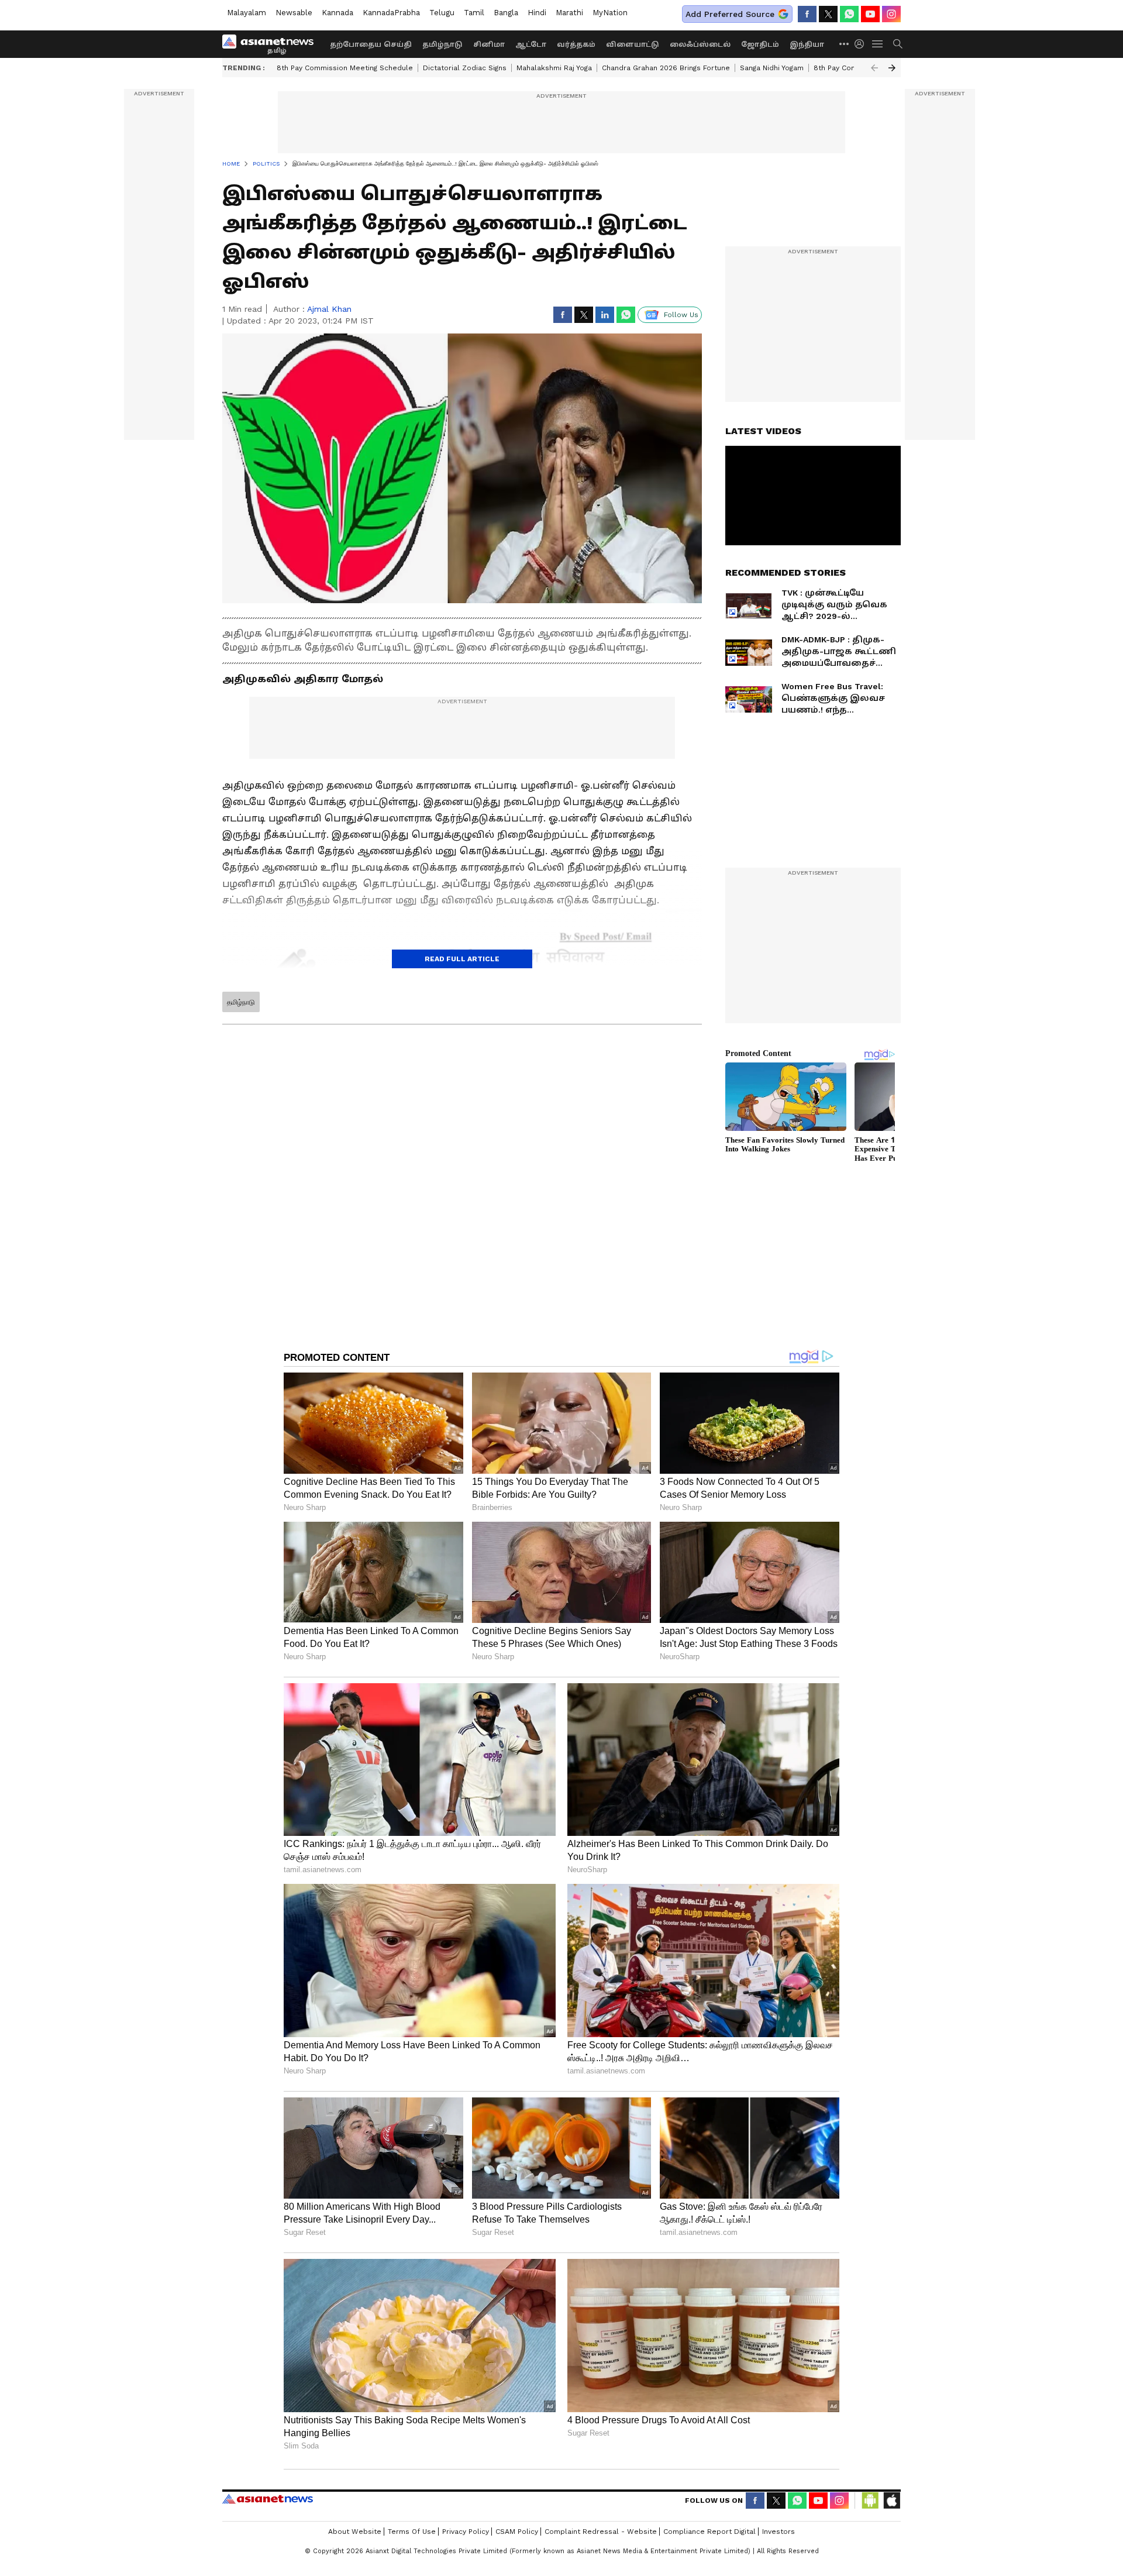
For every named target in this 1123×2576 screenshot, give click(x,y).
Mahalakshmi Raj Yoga (554, 68)
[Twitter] (828, 14)
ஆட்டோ (531, 44)
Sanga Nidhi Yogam (772, 68)
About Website (355, 2532)
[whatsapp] (849, 14)
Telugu (442, 13)
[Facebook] (807, 14)
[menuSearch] (898, 44)
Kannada (337, 13)
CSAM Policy (517, 2532)
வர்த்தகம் (576, 44)
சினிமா (489, 44)
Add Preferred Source (730, 14)
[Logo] (272, 44)
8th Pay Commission (849, 68)
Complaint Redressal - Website (601, 2532)
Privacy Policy (466, 2532)
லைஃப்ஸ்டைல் (700, 44)
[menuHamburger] (878, 44)
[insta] (891, 14)
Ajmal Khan (329, 309)
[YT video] (870, 14)
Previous (874, 68)
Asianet (268, 2499)
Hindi (537, 13)
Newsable (294, 13)
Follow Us (681, 315)
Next (892, 68)
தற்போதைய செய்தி (371, 44)
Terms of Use (412, 2532)
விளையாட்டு (633, 44)
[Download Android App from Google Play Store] (870, 2501)
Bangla (506, 13)
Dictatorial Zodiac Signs (465, 68)
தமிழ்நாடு (442, 44)
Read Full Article (462, 959)
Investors (778, 2532)
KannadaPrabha (391, 13)
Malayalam (247, 13)
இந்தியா (807, 44)
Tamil (474, 13)
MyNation (610, 13)
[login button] (862, 44)
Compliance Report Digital (709, 2532)
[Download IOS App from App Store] (891, 2501)
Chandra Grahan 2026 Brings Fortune (666, 68)
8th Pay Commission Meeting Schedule (345, 68)
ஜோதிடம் (760, 44)
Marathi (569, 13)
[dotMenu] (845, 44)
